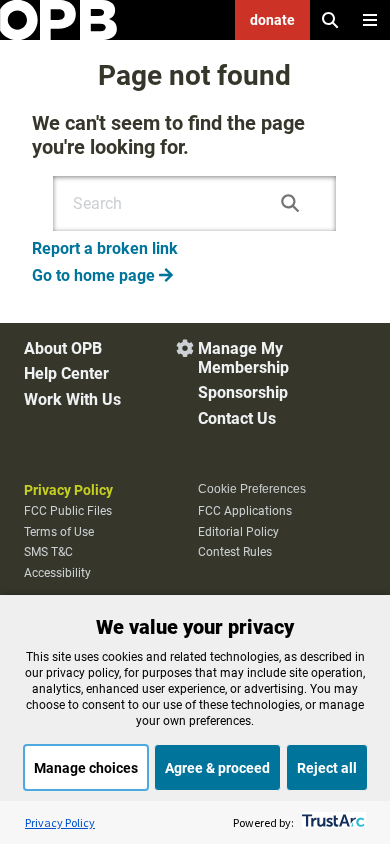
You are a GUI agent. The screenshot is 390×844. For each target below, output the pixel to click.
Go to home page (102, 275)
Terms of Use (59, 532)
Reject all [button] (327, 768)
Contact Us (237, 418)
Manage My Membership (243, 358)
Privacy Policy (68, 490)
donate (272, 20)
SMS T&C (48, 552)
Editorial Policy (238, 532)
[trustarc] (331, 822)
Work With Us (72, 399)
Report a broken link (105, 248)
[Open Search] (330, 20)
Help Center (66, 373)
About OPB (63, 348)
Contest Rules (235, 552)
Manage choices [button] (86, 768)
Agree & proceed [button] (217, 768)
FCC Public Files (68, 511)
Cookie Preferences (252, 489)
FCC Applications (245, 511)
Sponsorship (243, 392)
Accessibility (57, 573)
